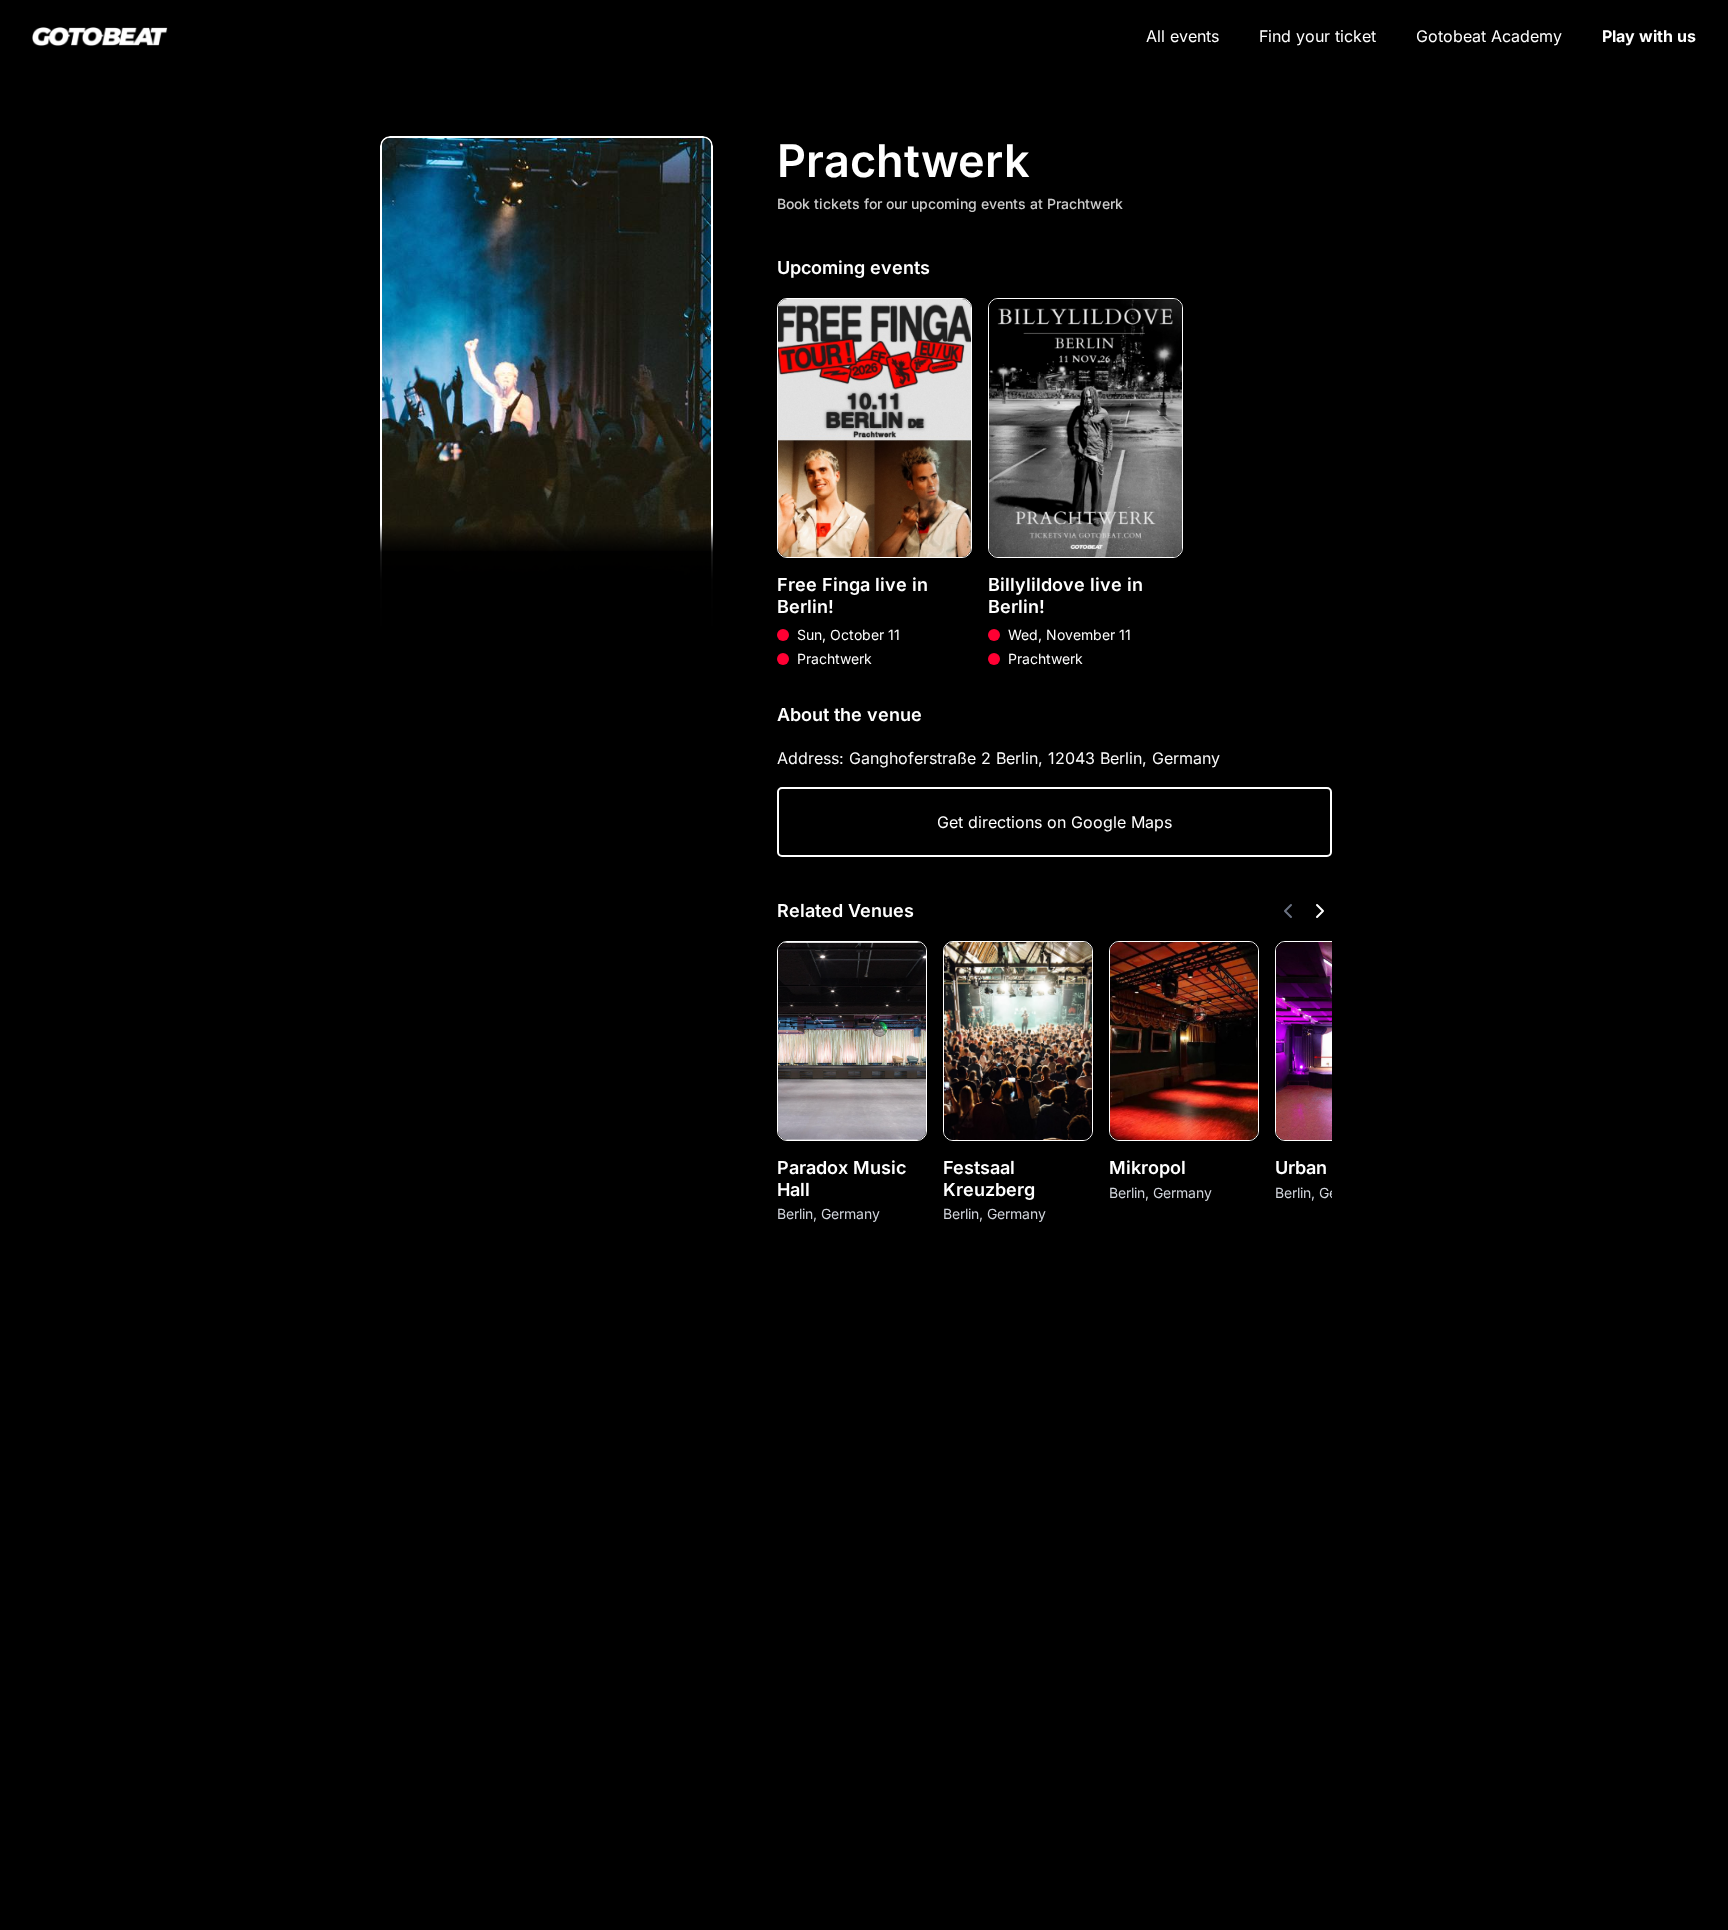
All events (1182, 36)
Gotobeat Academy (1489, 36)
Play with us (1649, 36)
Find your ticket (1317, 36)
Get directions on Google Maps (1054, 822)
